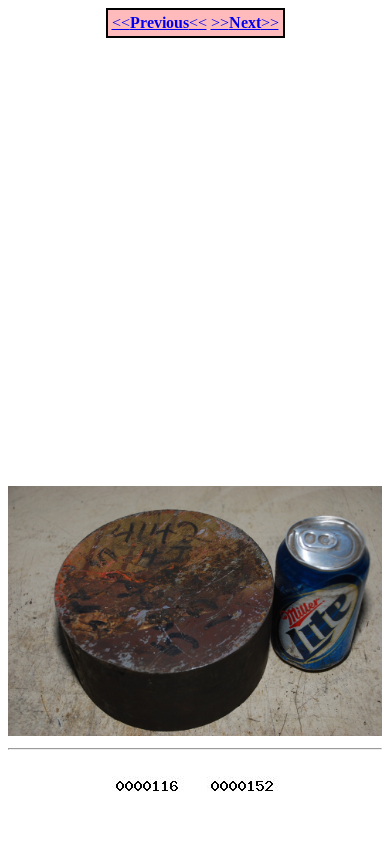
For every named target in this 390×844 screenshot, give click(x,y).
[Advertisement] (195, 251)
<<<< (159, 22)
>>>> (245, 22)
